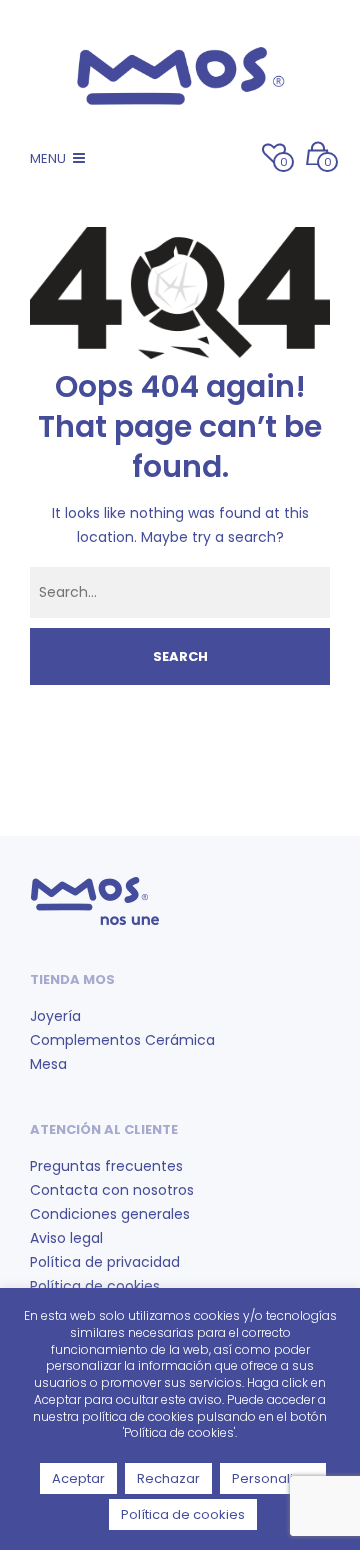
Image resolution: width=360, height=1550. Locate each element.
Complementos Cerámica (122, 1040)
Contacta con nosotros (112, 1190)
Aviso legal (66, 1238)
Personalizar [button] (273, 1478)
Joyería (55, 1016)
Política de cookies (95, 1286)
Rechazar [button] (168, 1478)
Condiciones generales (110, 1214)
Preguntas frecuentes (106, 1166)
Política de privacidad (105, 1262)
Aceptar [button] (78, 1478)
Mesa (48, 1064)
